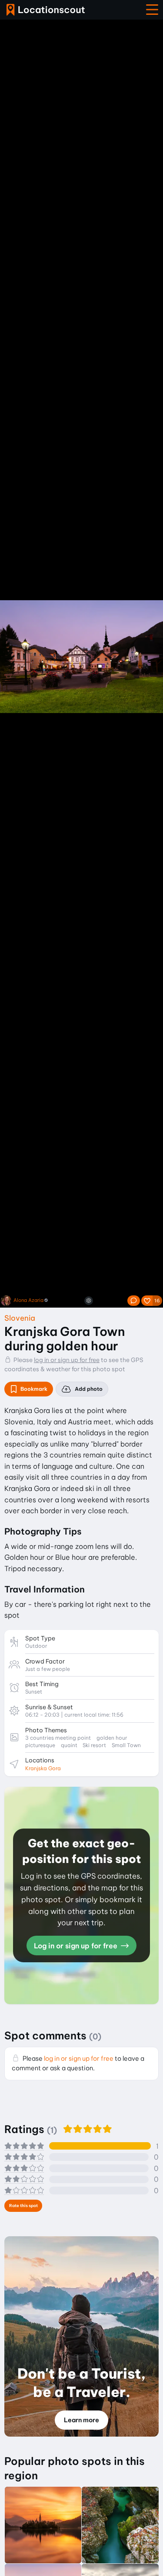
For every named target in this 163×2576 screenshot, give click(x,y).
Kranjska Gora (43, 1768)
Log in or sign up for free (77, 1946)
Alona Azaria (28, 1300)
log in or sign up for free (67, 1360)
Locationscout (46, 10)
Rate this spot (23, 2206)
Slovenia (20, 1318)
